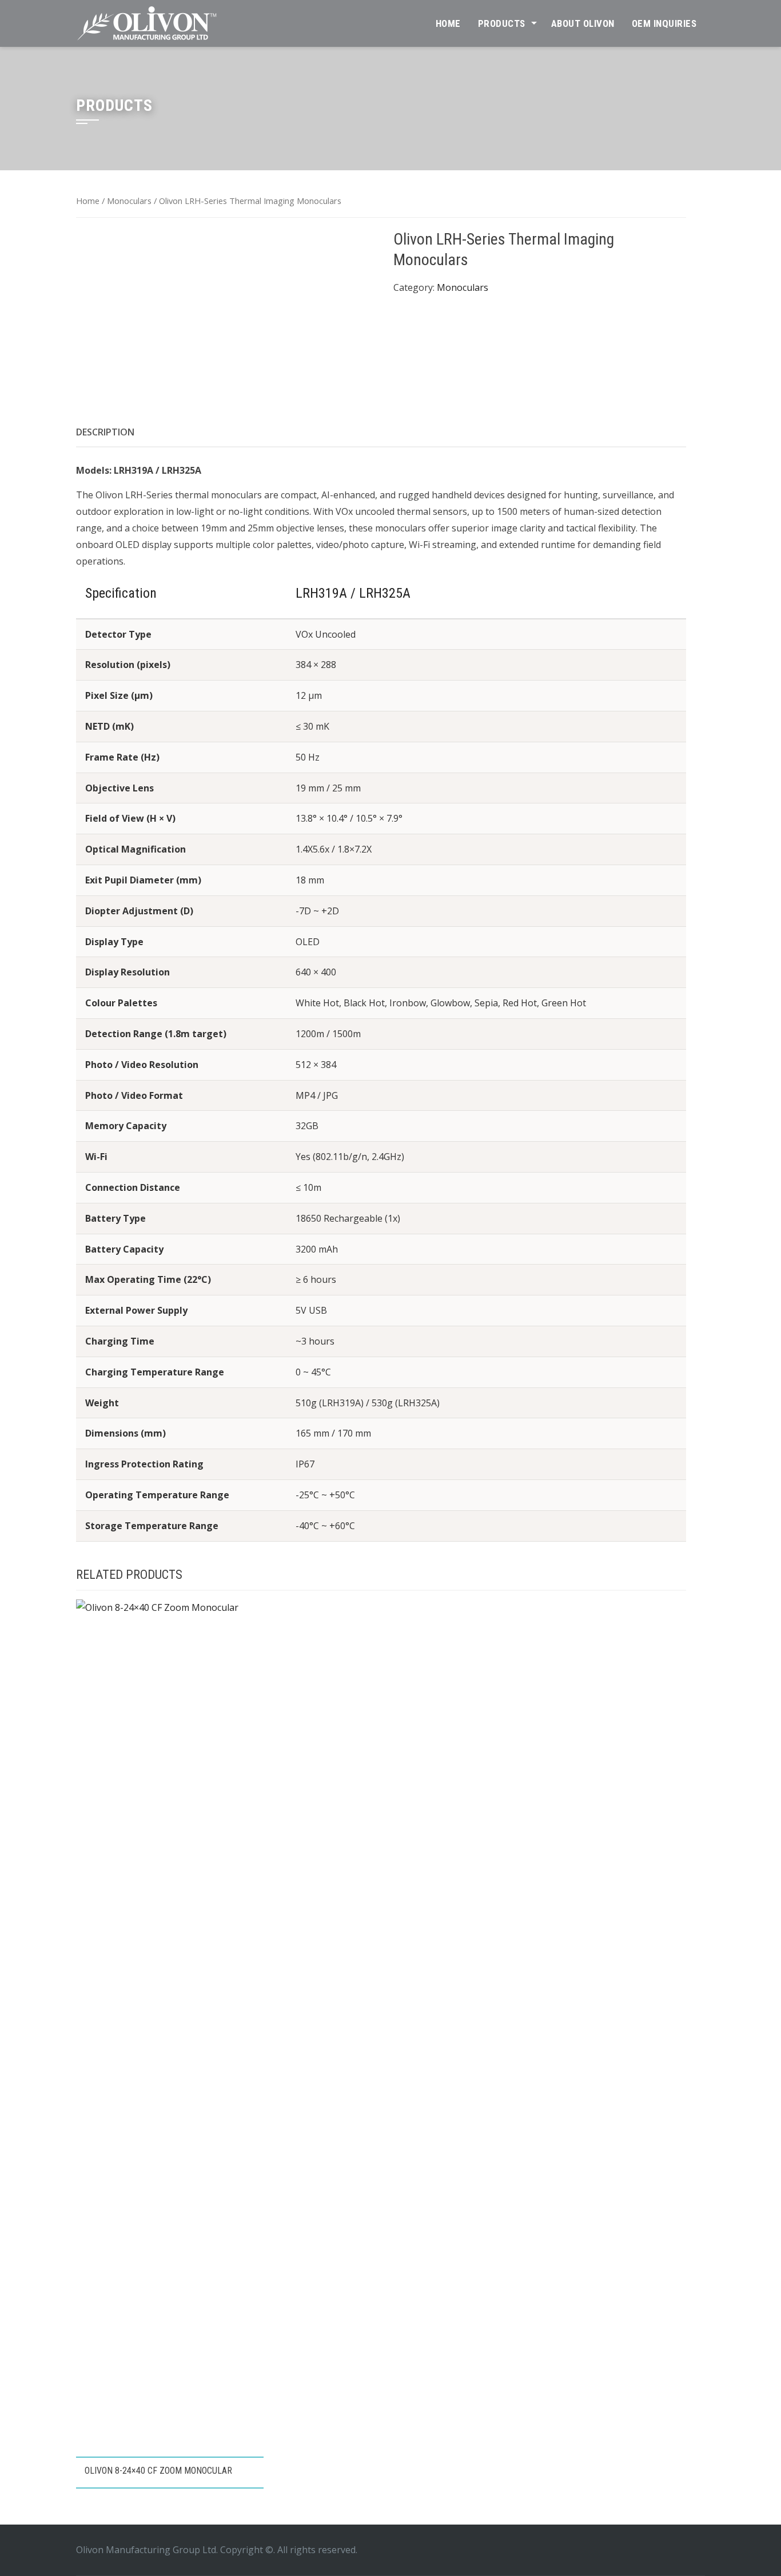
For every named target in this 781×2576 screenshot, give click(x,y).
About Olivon (583, 23)
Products (502, 23)
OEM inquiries (664, 23)
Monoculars (129, 201)
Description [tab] (105, 432)
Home (448, 23)
